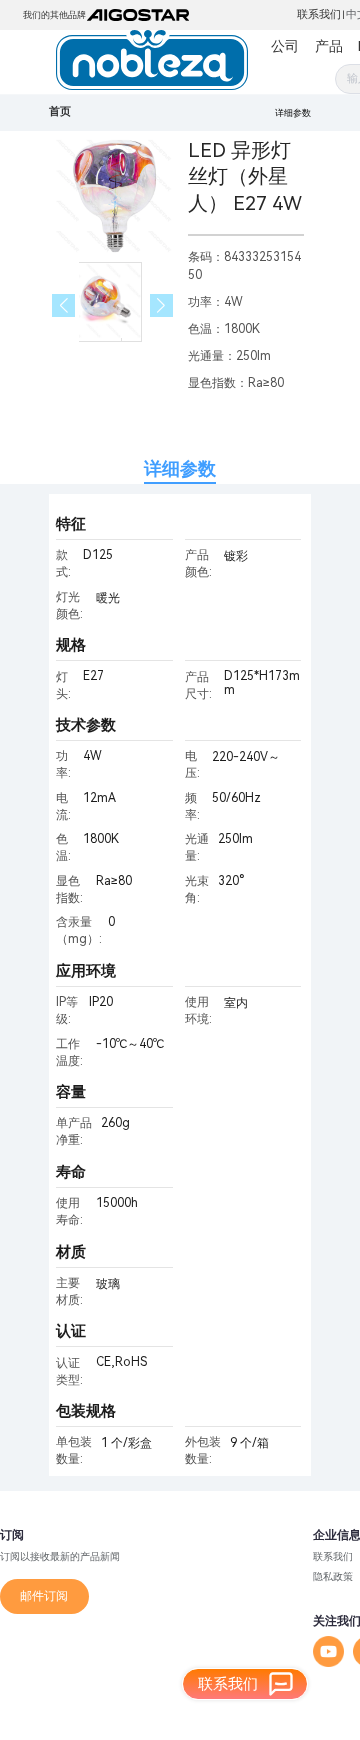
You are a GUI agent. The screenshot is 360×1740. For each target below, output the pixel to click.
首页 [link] (60, 111)
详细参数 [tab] (180, 468)
